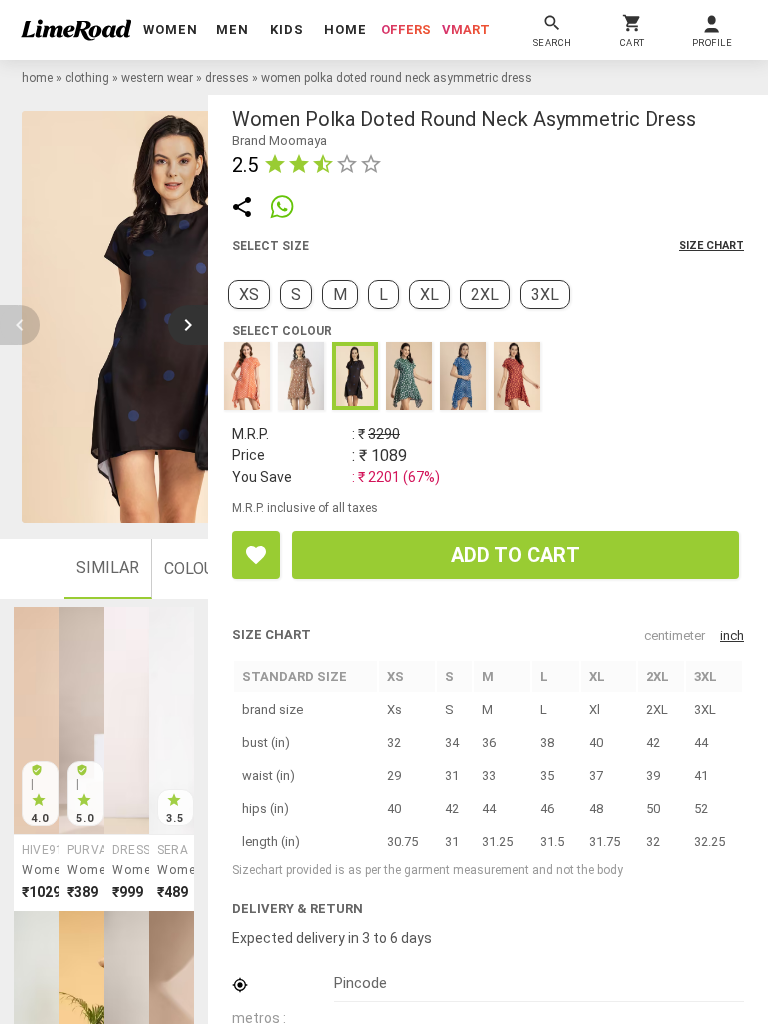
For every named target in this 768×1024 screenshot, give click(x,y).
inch (732, 635)
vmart (466, 29)
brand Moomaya (279, 140)
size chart (711, 245)
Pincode (360, 983)
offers (406, 29)
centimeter (674, 635)
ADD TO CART (515, 555)
